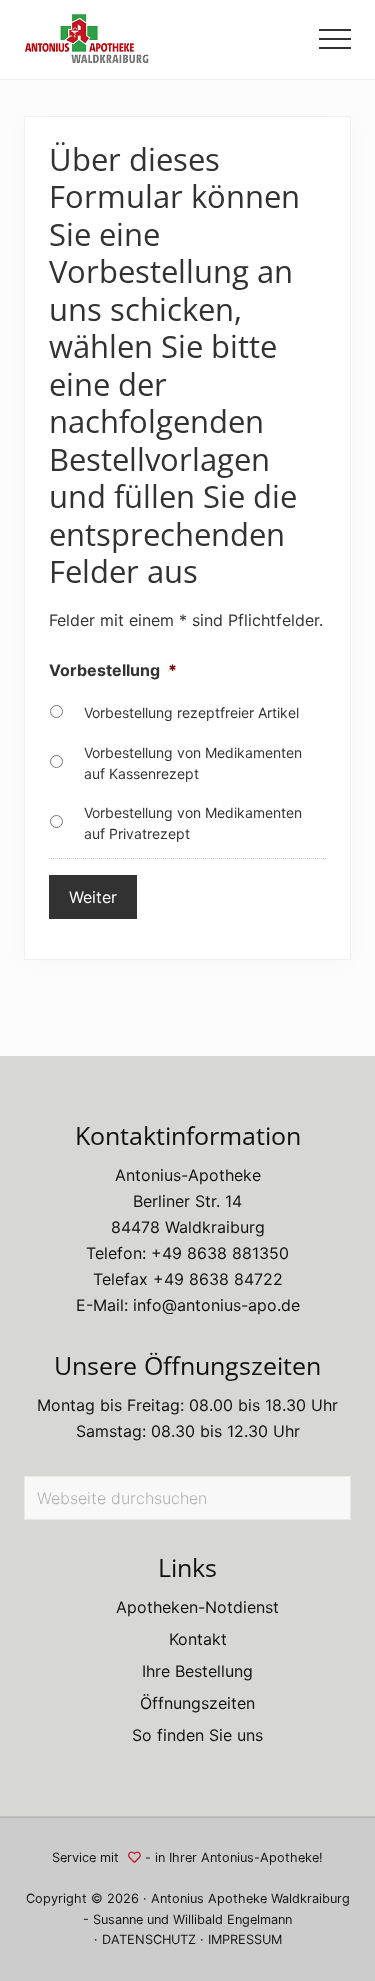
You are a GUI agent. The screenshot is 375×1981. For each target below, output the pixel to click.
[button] (335, 39)
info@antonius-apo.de (216, 1305)
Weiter (93, 897)
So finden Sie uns (197, 1735)
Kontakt (198, 1639)
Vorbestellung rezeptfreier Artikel (191, 712)
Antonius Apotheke (209, 1898)
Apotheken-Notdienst (197, 1607)
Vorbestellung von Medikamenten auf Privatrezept (193, 823)
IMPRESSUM (245, 1939)
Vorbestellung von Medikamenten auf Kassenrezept (193, 763)
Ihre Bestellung (197, 1671)
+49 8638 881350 (220, 1253)
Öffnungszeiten (197, 1703)
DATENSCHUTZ (149, 1939)
